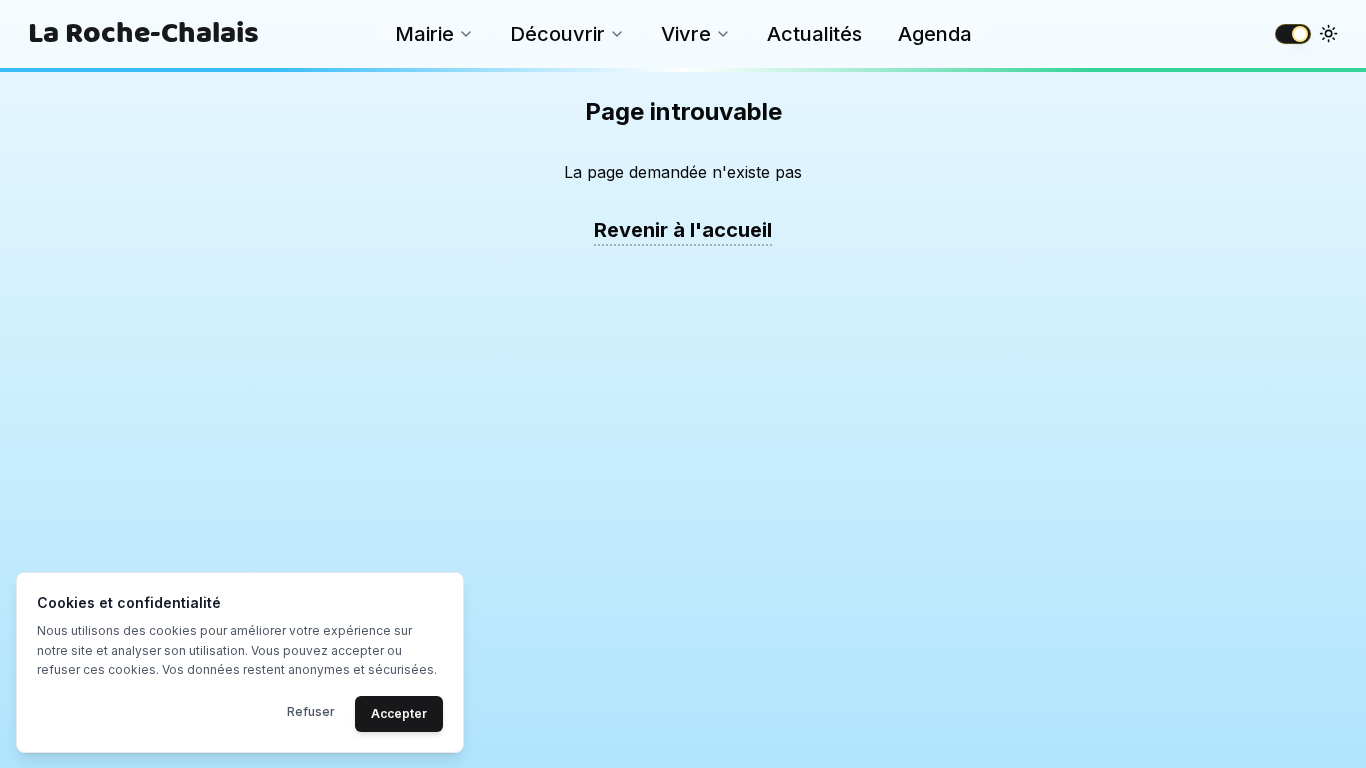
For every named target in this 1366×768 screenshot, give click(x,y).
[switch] (1293, 34)
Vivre (686, 34)
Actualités (814, 34)
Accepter (399, 712)
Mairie (424, 34)
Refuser (311, 710)
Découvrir (557, 34)
